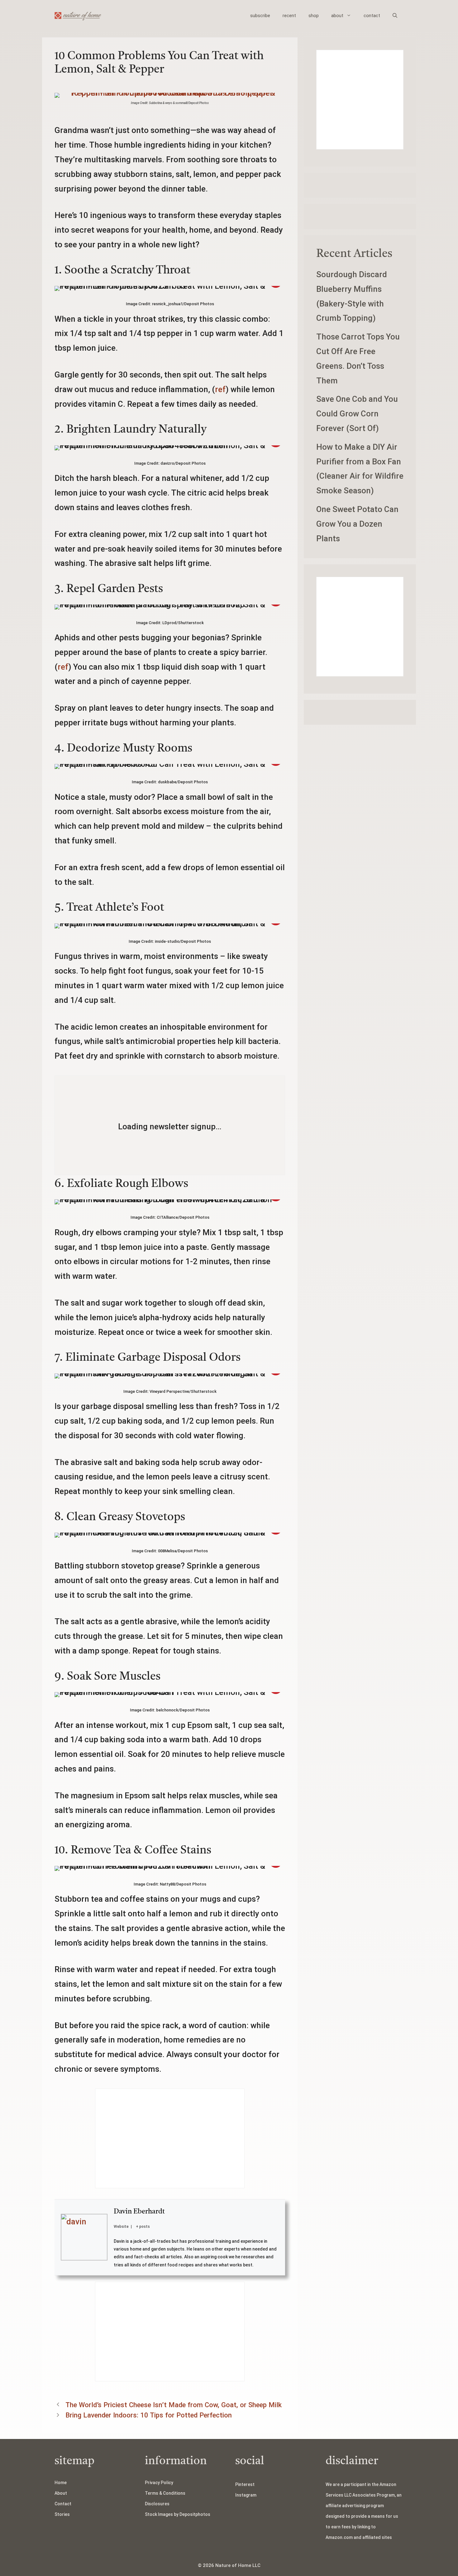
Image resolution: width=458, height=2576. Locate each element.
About (61, 2493)
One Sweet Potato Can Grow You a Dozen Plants (357, 524)
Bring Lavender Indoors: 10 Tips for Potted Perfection (149, 2415)
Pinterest (245, 2484)
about (337, 16)
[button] (395, 16)
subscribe (260, 16)
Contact (63, 2504)
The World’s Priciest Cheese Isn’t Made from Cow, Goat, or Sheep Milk (174, 2405)
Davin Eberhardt (139, 2212)
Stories (62, 2514)
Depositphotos (195, 2514)
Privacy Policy (159, 2483)
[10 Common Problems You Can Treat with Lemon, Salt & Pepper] (170, 93)
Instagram (246, 2495)
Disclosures (157, 2504)
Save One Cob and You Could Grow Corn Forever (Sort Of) (357, 414)
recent (289, 16)
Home (61, 2483)
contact (372, 16)
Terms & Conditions (165, 2493)
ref (220, 389)
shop (314, 16)
